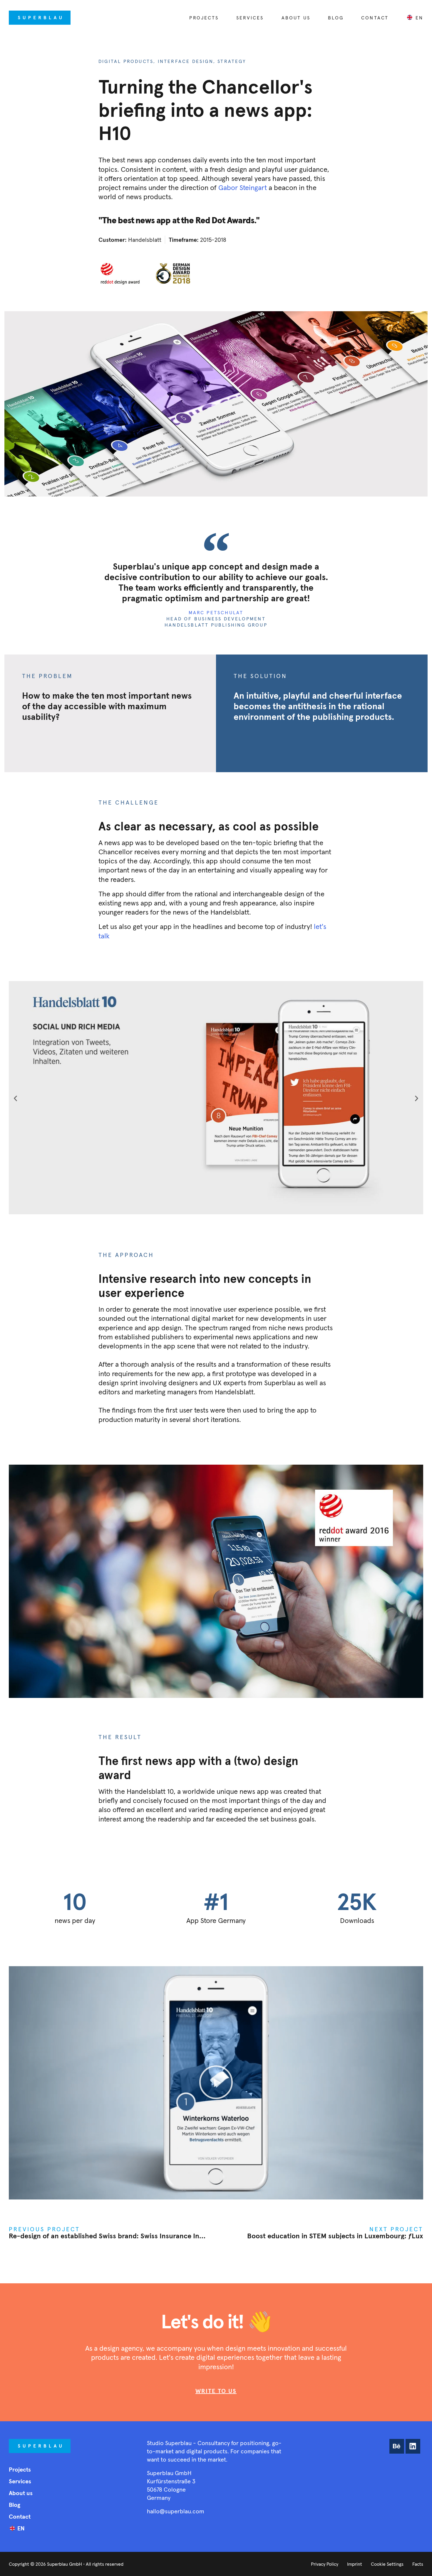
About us (296, 18)
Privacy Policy (325, 2564)
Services (250, 18)
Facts (418, 2564)
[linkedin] (413, 2446)
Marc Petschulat (216, 612)
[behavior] (397, 2446)
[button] (15, 1098)
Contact (375, 18)
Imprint (355, 2564)
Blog (336, 18)
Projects (204, 18)
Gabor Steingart (243, 188)
